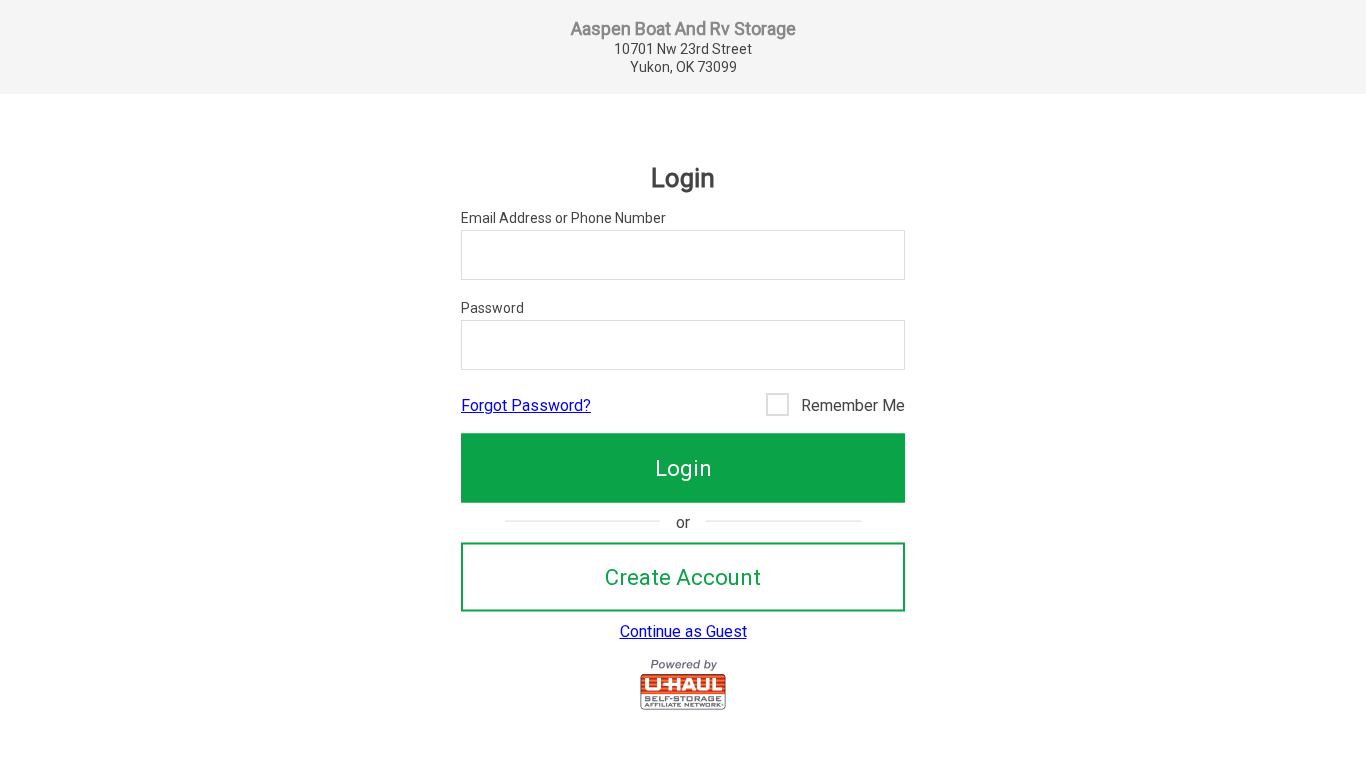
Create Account (683, 576)
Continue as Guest (683, 631)
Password (492, 308)
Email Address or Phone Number (563, 218)
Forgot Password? (526, 405)
